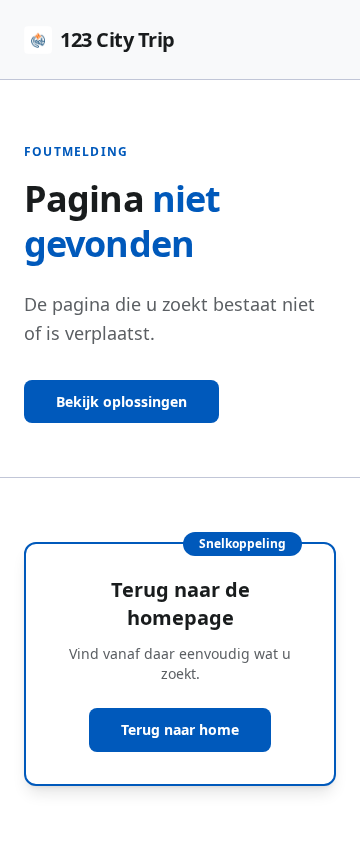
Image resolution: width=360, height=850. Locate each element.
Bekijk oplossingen (121, 401)
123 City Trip (117, 39)
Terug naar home (180, 729)
